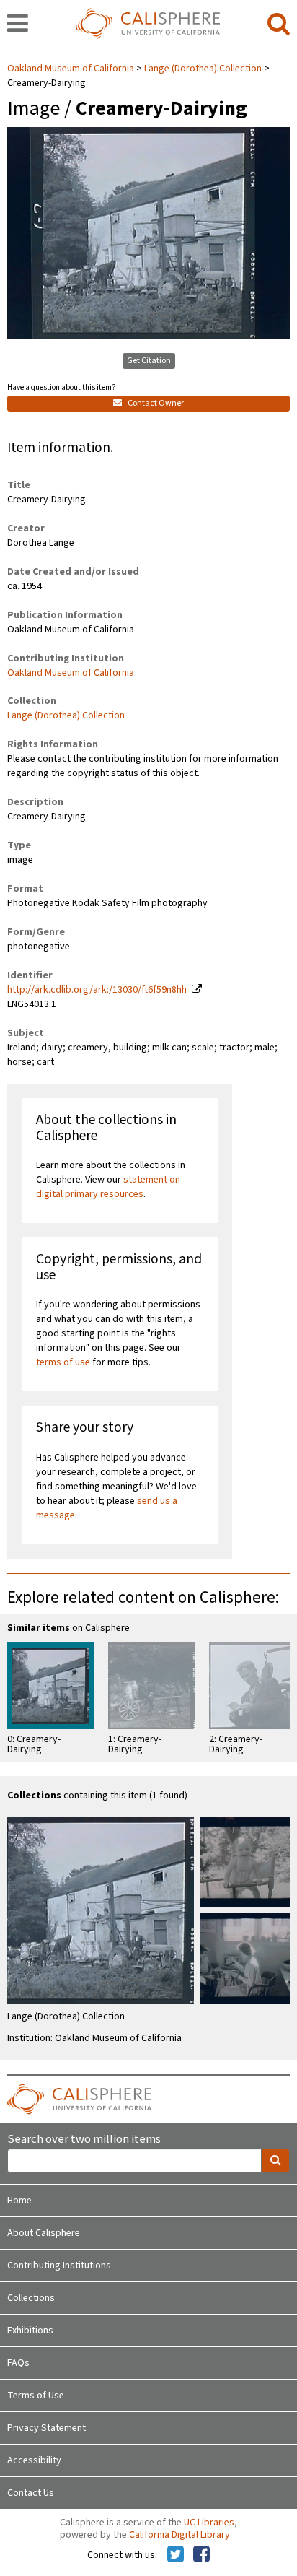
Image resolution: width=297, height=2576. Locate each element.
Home (19, 2201)
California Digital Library (179, 2535)
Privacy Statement (46, 2428)
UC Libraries (209, 2523)
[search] (279, 25)
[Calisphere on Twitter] (176, 2555)
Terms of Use (36, 2396)
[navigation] (18, 25)
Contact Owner (155, 403)
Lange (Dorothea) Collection (203, 69)
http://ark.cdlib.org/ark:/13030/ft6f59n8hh (97, 990)
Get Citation (149, 361)
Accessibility (34, 2460)
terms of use (63, 1362)
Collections (31, 2298)
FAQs (18, 2363)
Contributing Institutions (59, 2266)
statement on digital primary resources (108, 1187)
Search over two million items (84, 2140)
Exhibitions (30, 2331)
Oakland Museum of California (72, 69)
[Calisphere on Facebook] (201, 2555)
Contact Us (31, 2493)
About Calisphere (44, 2233)
